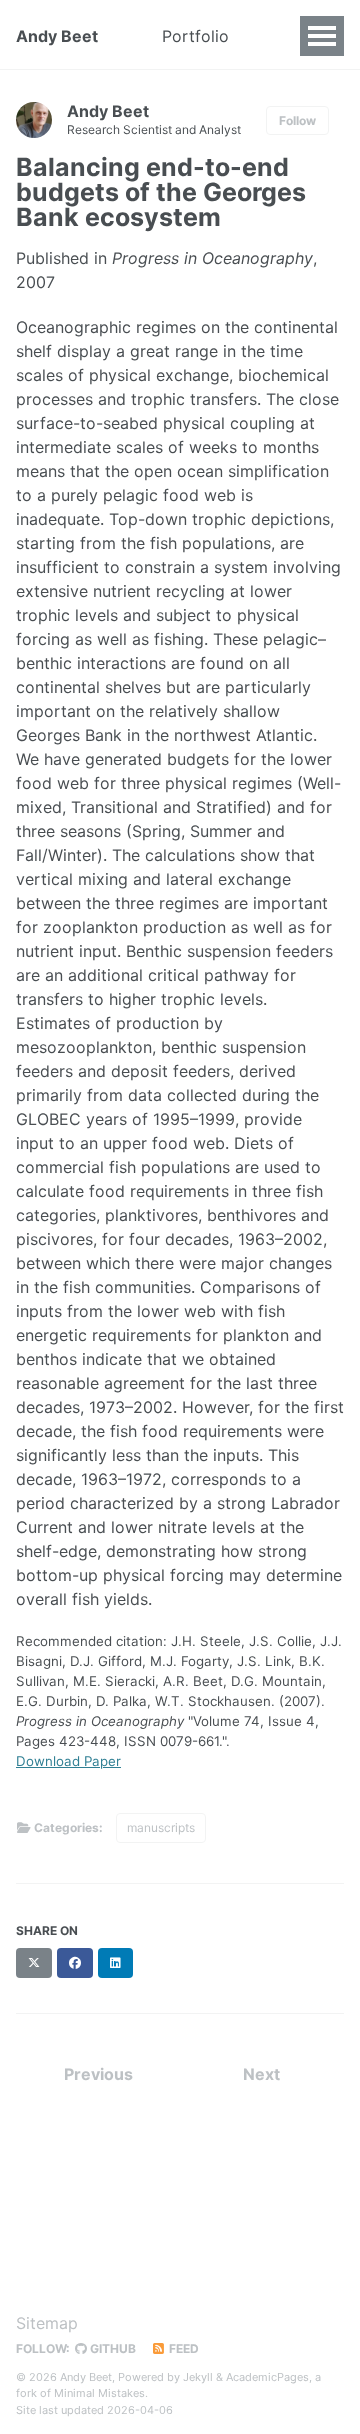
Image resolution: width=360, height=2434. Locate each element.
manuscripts (161, 1827)
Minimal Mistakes (99, 2393)
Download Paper (68, 1761)
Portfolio (195, 36)
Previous (98, 2074)
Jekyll (198, 2377)
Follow (297, 120)
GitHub (111, 2348)
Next (261, 2074)
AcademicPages (267, 2377)
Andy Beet (57, 36)
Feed (182, 2348)
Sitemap (47, 2323)
